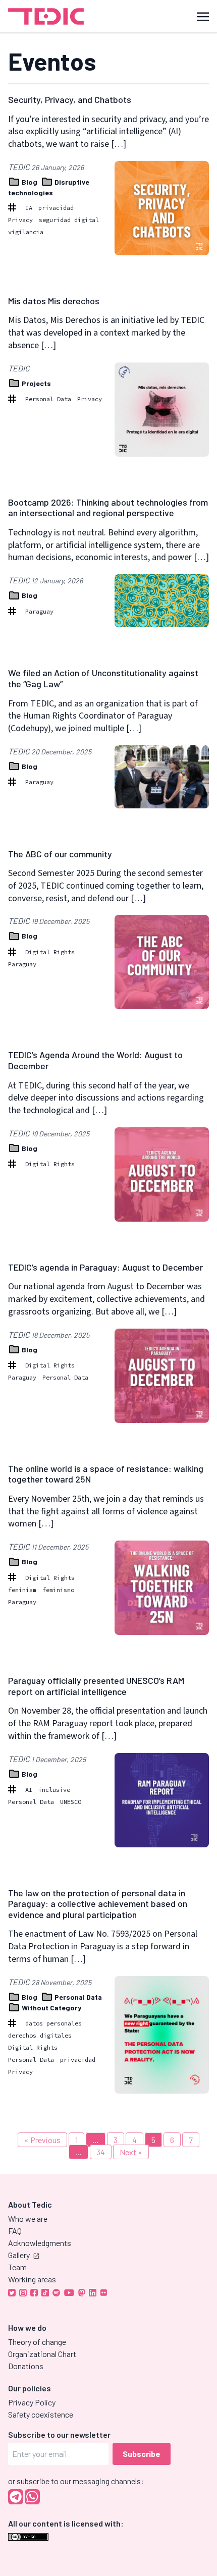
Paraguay (39, 611)
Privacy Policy (32, 2402)
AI (29, 1790)
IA (29, 208)
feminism (22, 1590)
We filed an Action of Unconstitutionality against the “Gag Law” (103, 678)
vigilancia (26, 232)
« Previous (42, 2140)
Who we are (28, 2218)
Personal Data (48, 399)
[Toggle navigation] (203, 16)
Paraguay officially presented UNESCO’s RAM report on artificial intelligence (96, 1686)
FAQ (15, 2231)
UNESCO (71, 1802)
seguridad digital (69, 220)
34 (101, 2152)
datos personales (53, 2023)
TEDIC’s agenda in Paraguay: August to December (105, 1267)
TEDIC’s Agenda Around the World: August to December (95, 1060)
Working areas (32, 2279)
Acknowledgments (40, 2243)
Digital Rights (50, 952)
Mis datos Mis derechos (54, 301)
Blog (30, 182)
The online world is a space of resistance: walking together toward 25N (106, 1474)
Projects (36, 383)
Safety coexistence (41, 2414)
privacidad (56, 208)
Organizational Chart (42, 2354)
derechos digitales (40, 2035)
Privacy (20, 220)
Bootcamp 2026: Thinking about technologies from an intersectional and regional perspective (108, 508)
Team (17, 2267)
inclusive (54, 1790)
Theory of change (37, 2342)
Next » (131, 2152)
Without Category (51, 2008)
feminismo (58, 1590)
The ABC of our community (60, 854)
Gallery (19, 2255)
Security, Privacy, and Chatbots (70, 99)
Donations (26, 2366)
